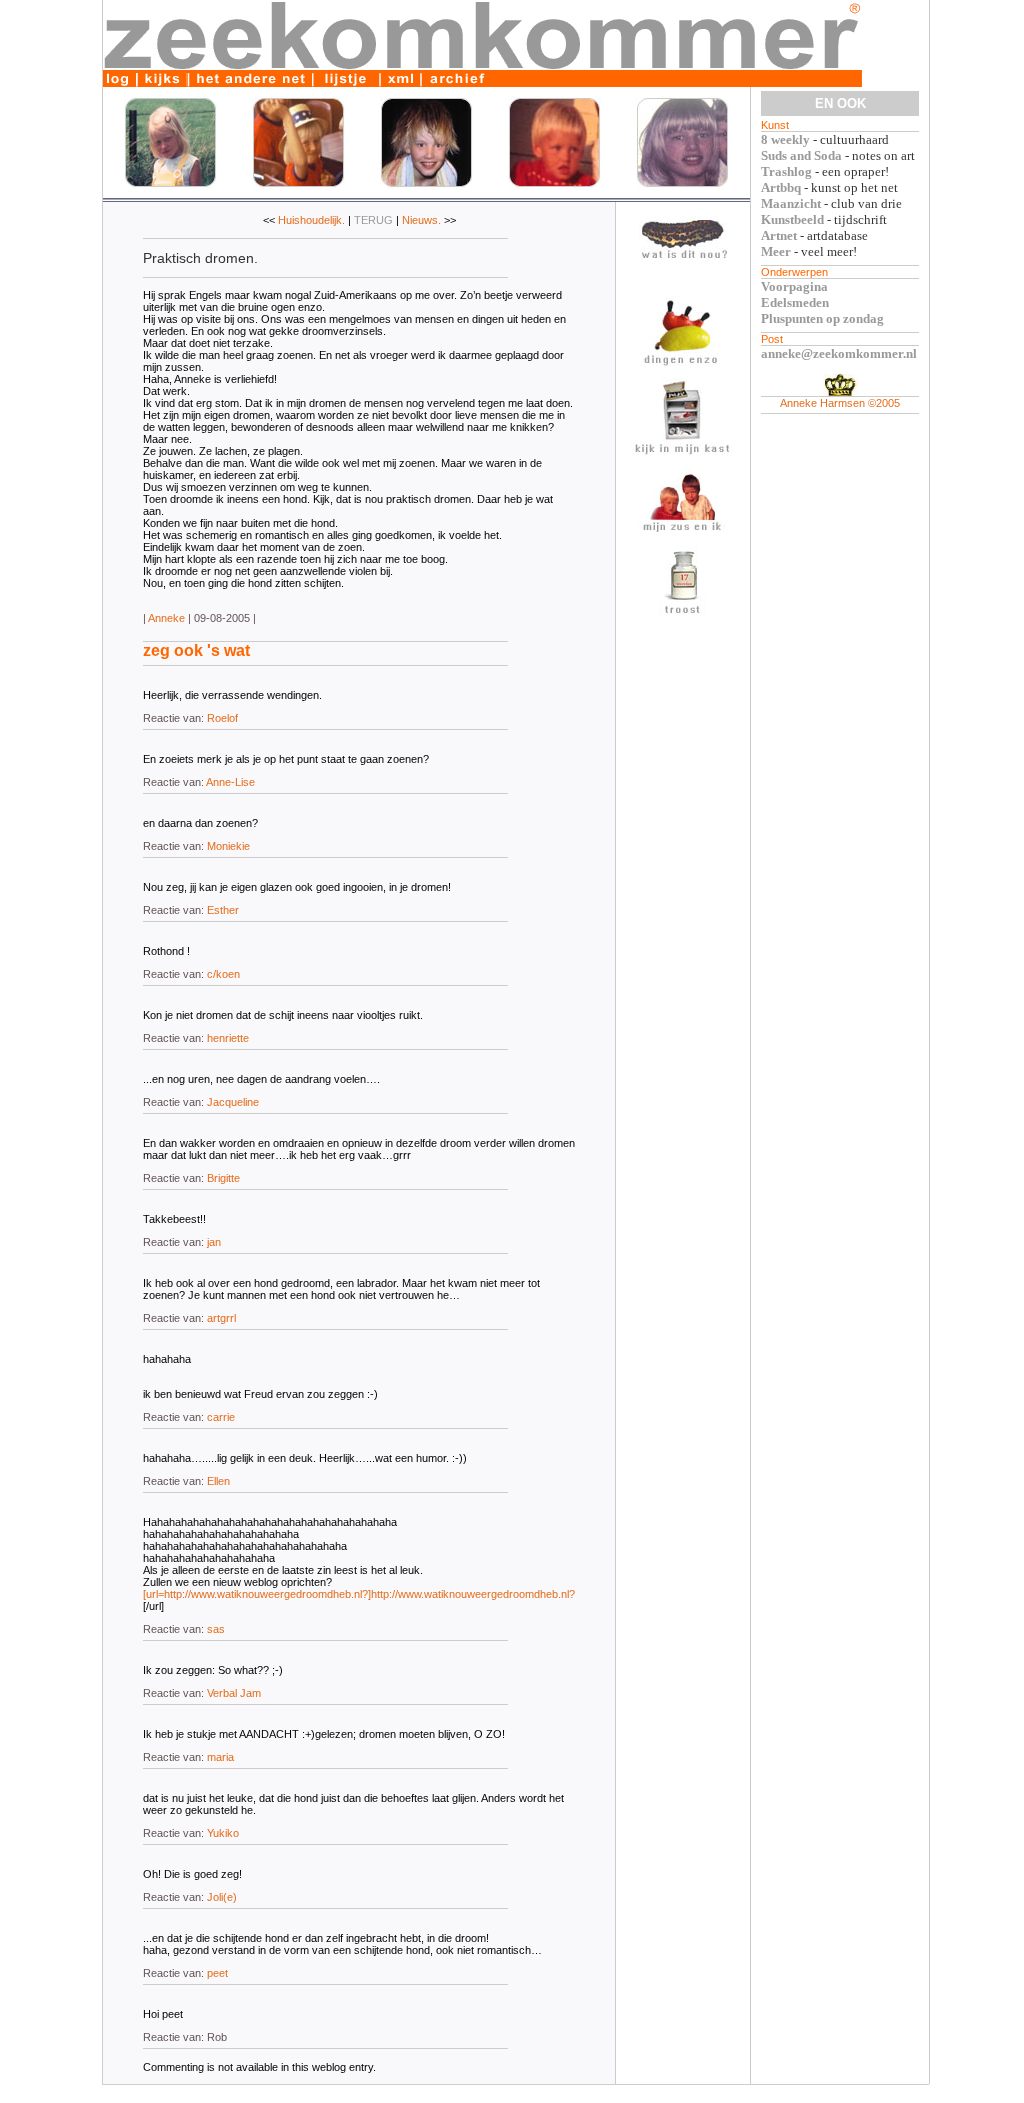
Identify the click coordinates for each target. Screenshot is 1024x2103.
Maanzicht (791, 203)
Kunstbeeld (792, 219)
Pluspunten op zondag (822, 318)
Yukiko (223, 1833)
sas (216, 1629)
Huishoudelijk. (311, 220)
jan (214, 1242)
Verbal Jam (234, 1693)
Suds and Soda (801, 155)
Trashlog (786, 171)
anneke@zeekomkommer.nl (839, 353)
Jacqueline (233, 1102)
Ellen (218, 1481)
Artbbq (781, 187)
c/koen (223, 974)
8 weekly (785, 139)
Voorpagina (794, 286)
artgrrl (221, 1318)
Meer (776, 251)
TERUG (373, 220)
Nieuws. (421, 220)
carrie (221, 1417)
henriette (228, 1038)
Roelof (222, 718)
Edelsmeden (795, 302)
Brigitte (223, 1178)
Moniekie (228, 846)
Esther (223, 910)
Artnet (779, 235)
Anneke (166, 618)
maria (220, 1757)
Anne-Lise (230, 782)
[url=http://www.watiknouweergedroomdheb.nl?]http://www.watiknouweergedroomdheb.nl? (359, 1594)
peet (217, 1973)
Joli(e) (222, 1897)
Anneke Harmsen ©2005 (840, 403)
